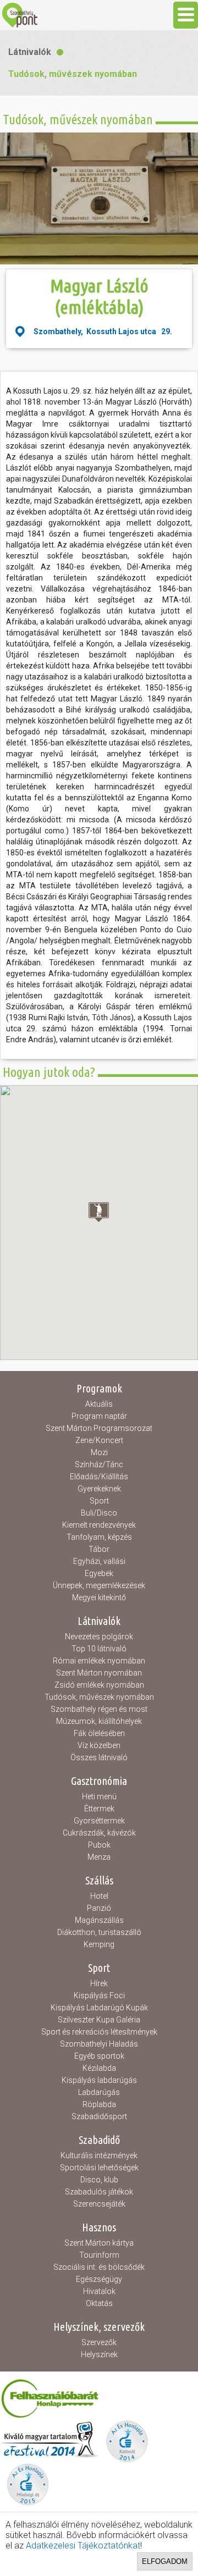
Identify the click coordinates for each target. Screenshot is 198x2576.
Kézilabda (99, 2068)
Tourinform (99, 2255)
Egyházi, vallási (99, 1561)
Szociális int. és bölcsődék (99, 2267)
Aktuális (99, 1404)
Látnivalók (30, 52)
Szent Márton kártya (99, 2243)
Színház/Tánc (99, 1464)
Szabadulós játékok (99, 2192)
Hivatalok (99, 2291)
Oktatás (99, 2303)
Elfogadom (165, 2561)
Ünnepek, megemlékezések (99, 1585)
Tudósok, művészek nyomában (73, 74)
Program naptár (99, 1416)
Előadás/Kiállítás (99, 1477)
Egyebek (99, 1573)
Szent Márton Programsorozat (99, 1428)
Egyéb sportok (99, 2056)
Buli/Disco (99, 1513)
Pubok (99, 1845)
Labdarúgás (99, 2092)
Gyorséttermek (99, 1821)
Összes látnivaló (99, 1757)
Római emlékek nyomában (99, 1661)
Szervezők (99, 2342)
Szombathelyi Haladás (99, 2044)
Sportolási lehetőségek (99, 2168)
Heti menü (99, 1796)
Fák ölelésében (99, 1733)
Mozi (99, 1452)
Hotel (99, 1896)
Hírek (99, 1983)
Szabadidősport (99, 2116)
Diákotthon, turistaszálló (99, 1932)
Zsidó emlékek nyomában (99, 1685)
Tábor (99, 1549)
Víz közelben (99, 1745)
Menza (99, 1857)
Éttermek (99, 1809)
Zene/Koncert (99, 1440)
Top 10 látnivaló (99, 1649)
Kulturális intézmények (99, 2155)
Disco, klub (99, 2180)
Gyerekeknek (99, 1489)
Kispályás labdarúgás (99, 2080)
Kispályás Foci (99, 1995)
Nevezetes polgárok (99, 1637)
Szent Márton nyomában (99, 1673)
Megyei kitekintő (99, 1597)
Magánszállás (99, 1920)
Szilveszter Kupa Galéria (99, 2020)
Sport (99, 1501)
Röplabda (99, 2104)
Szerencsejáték (99, 2204)
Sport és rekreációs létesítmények (99, 2032)
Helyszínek (99, 2354)
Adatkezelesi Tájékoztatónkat (83, 2545)
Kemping (99, 1944)
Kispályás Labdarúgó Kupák (99, 2008)
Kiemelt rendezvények (99, 1525)
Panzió (99, 1908)
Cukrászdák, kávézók (99, 1833)
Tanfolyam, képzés (99, 1537)
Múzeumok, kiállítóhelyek (99, 1721)
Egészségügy (99, 2279)
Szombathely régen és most (99, 1709)
